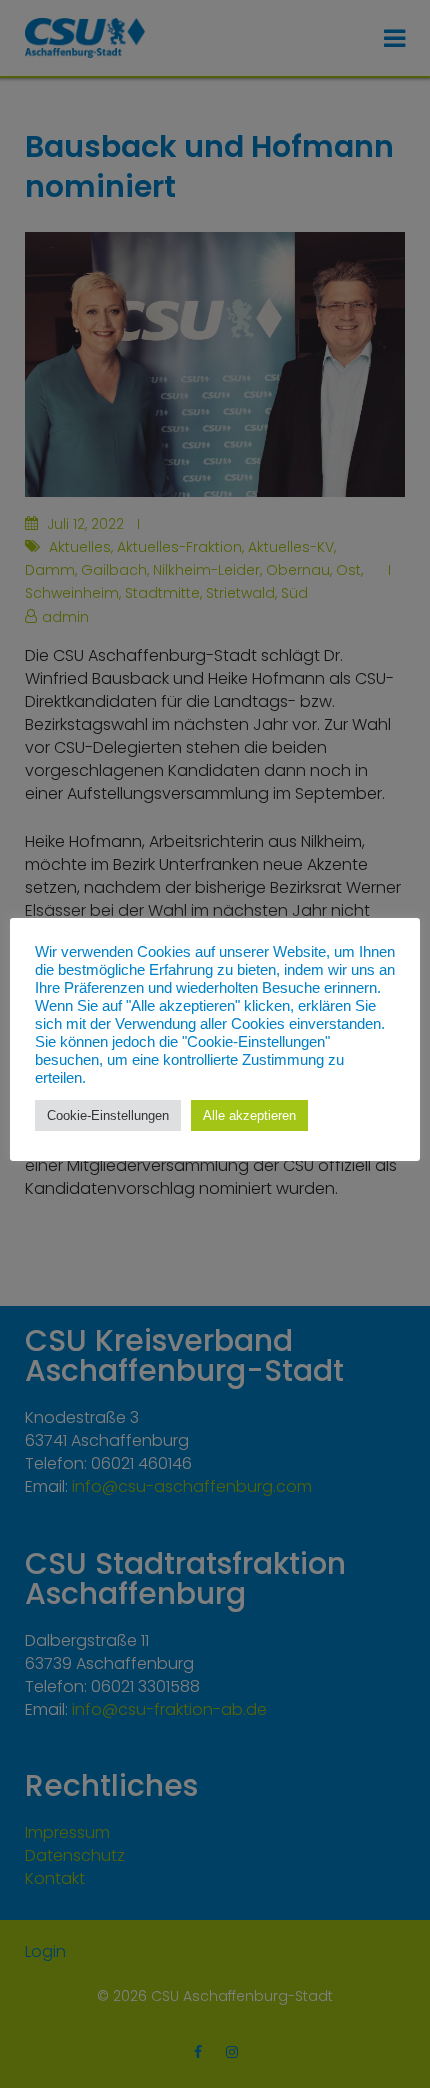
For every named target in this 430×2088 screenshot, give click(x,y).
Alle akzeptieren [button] (249, 1115)
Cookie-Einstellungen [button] (108, 1115)
